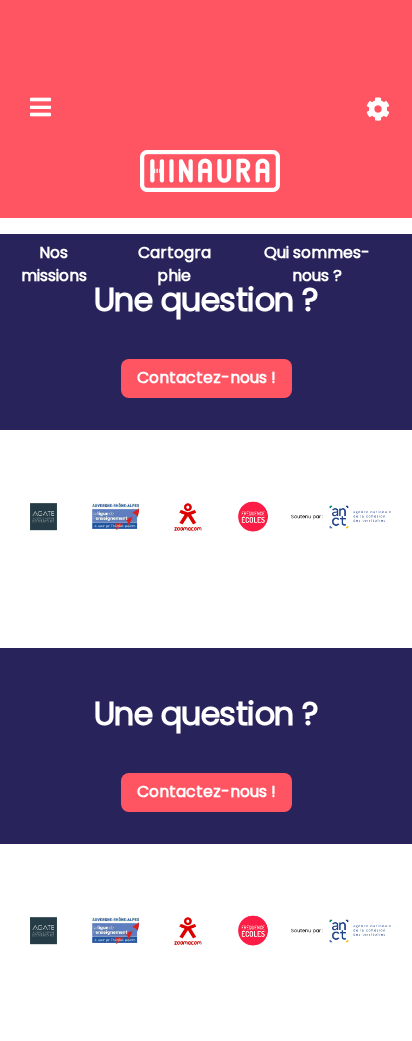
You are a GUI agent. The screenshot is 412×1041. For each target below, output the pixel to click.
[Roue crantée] (378, 109)
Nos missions (54, 264)
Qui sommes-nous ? (317, 264)
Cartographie (174, 264)
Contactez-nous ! (206, 377)
